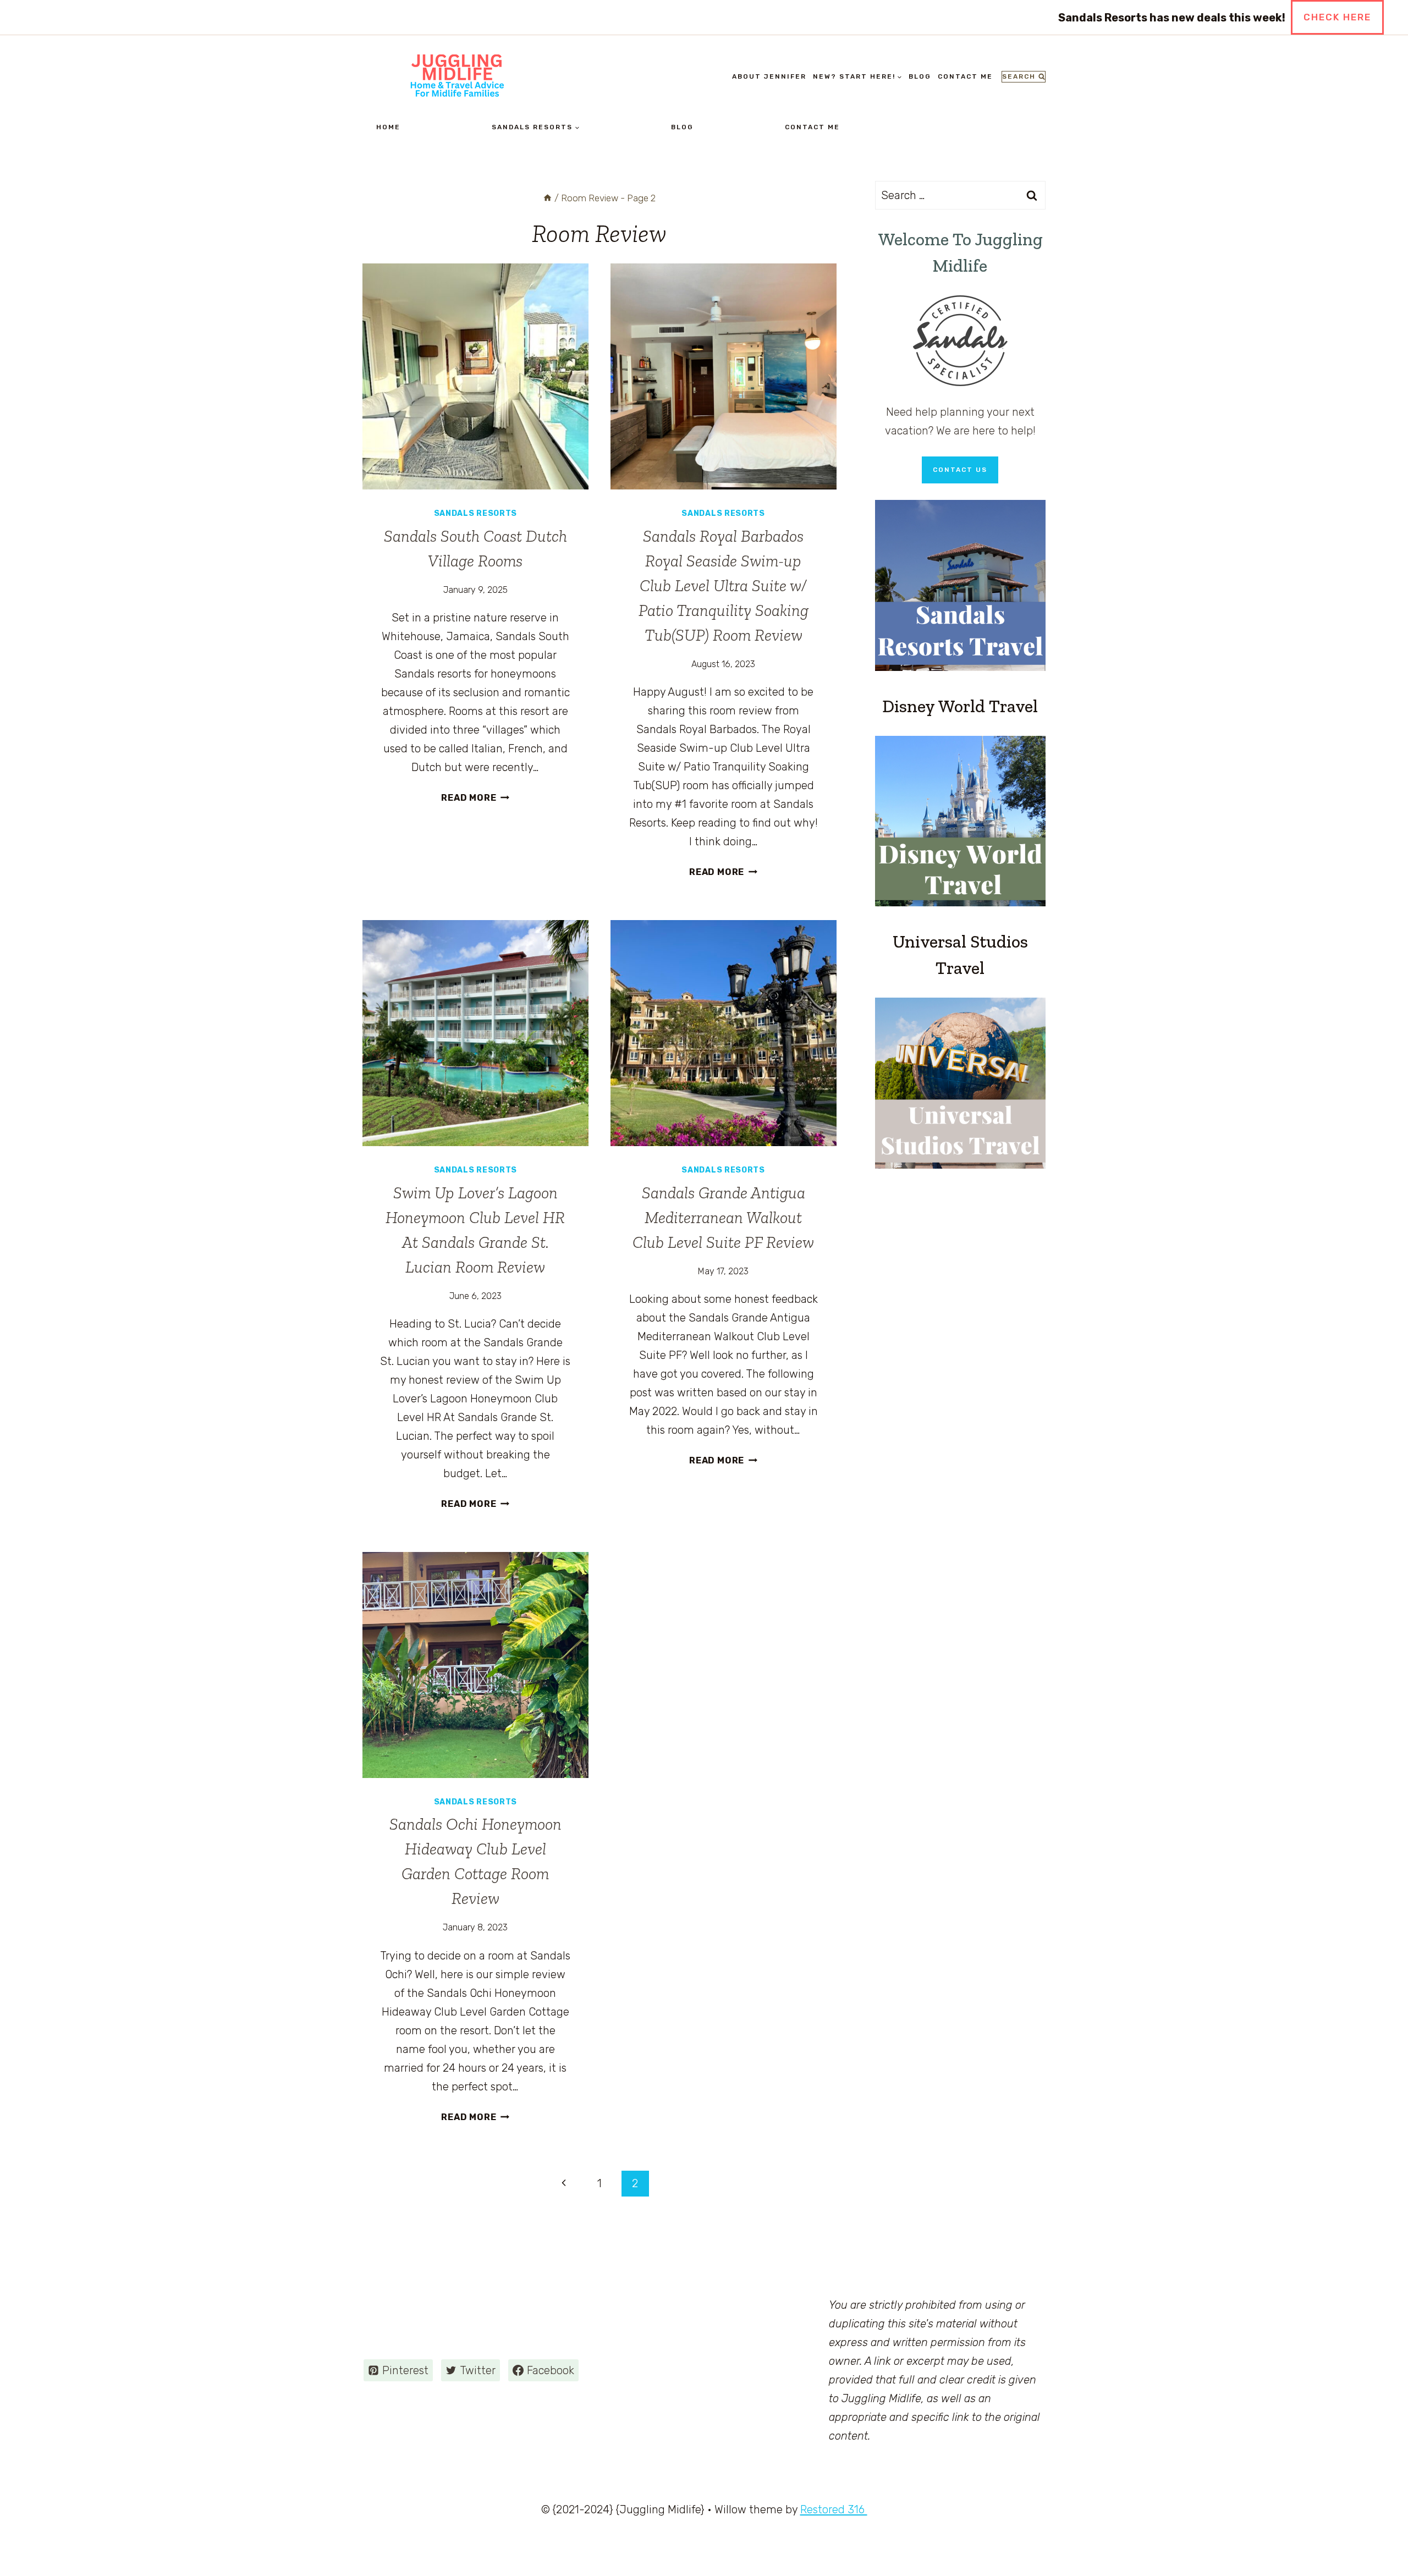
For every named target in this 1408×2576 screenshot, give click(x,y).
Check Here (1337, 17)
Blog (920, 76)
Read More (475, 798)
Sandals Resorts (476, 513)
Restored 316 (834, 2509)
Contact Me (965, 76)
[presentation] (475, 376)
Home (388, 127)
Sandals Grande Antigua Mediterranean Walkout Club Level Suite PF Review (723, 1218)
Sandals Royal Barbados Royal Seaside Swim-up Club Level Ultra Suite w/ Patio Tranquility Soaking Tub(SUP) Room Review (724, 586)
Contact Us (960, 470)
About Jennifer (769, 76)
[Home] (548, 198)
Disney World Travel (960, 706)
